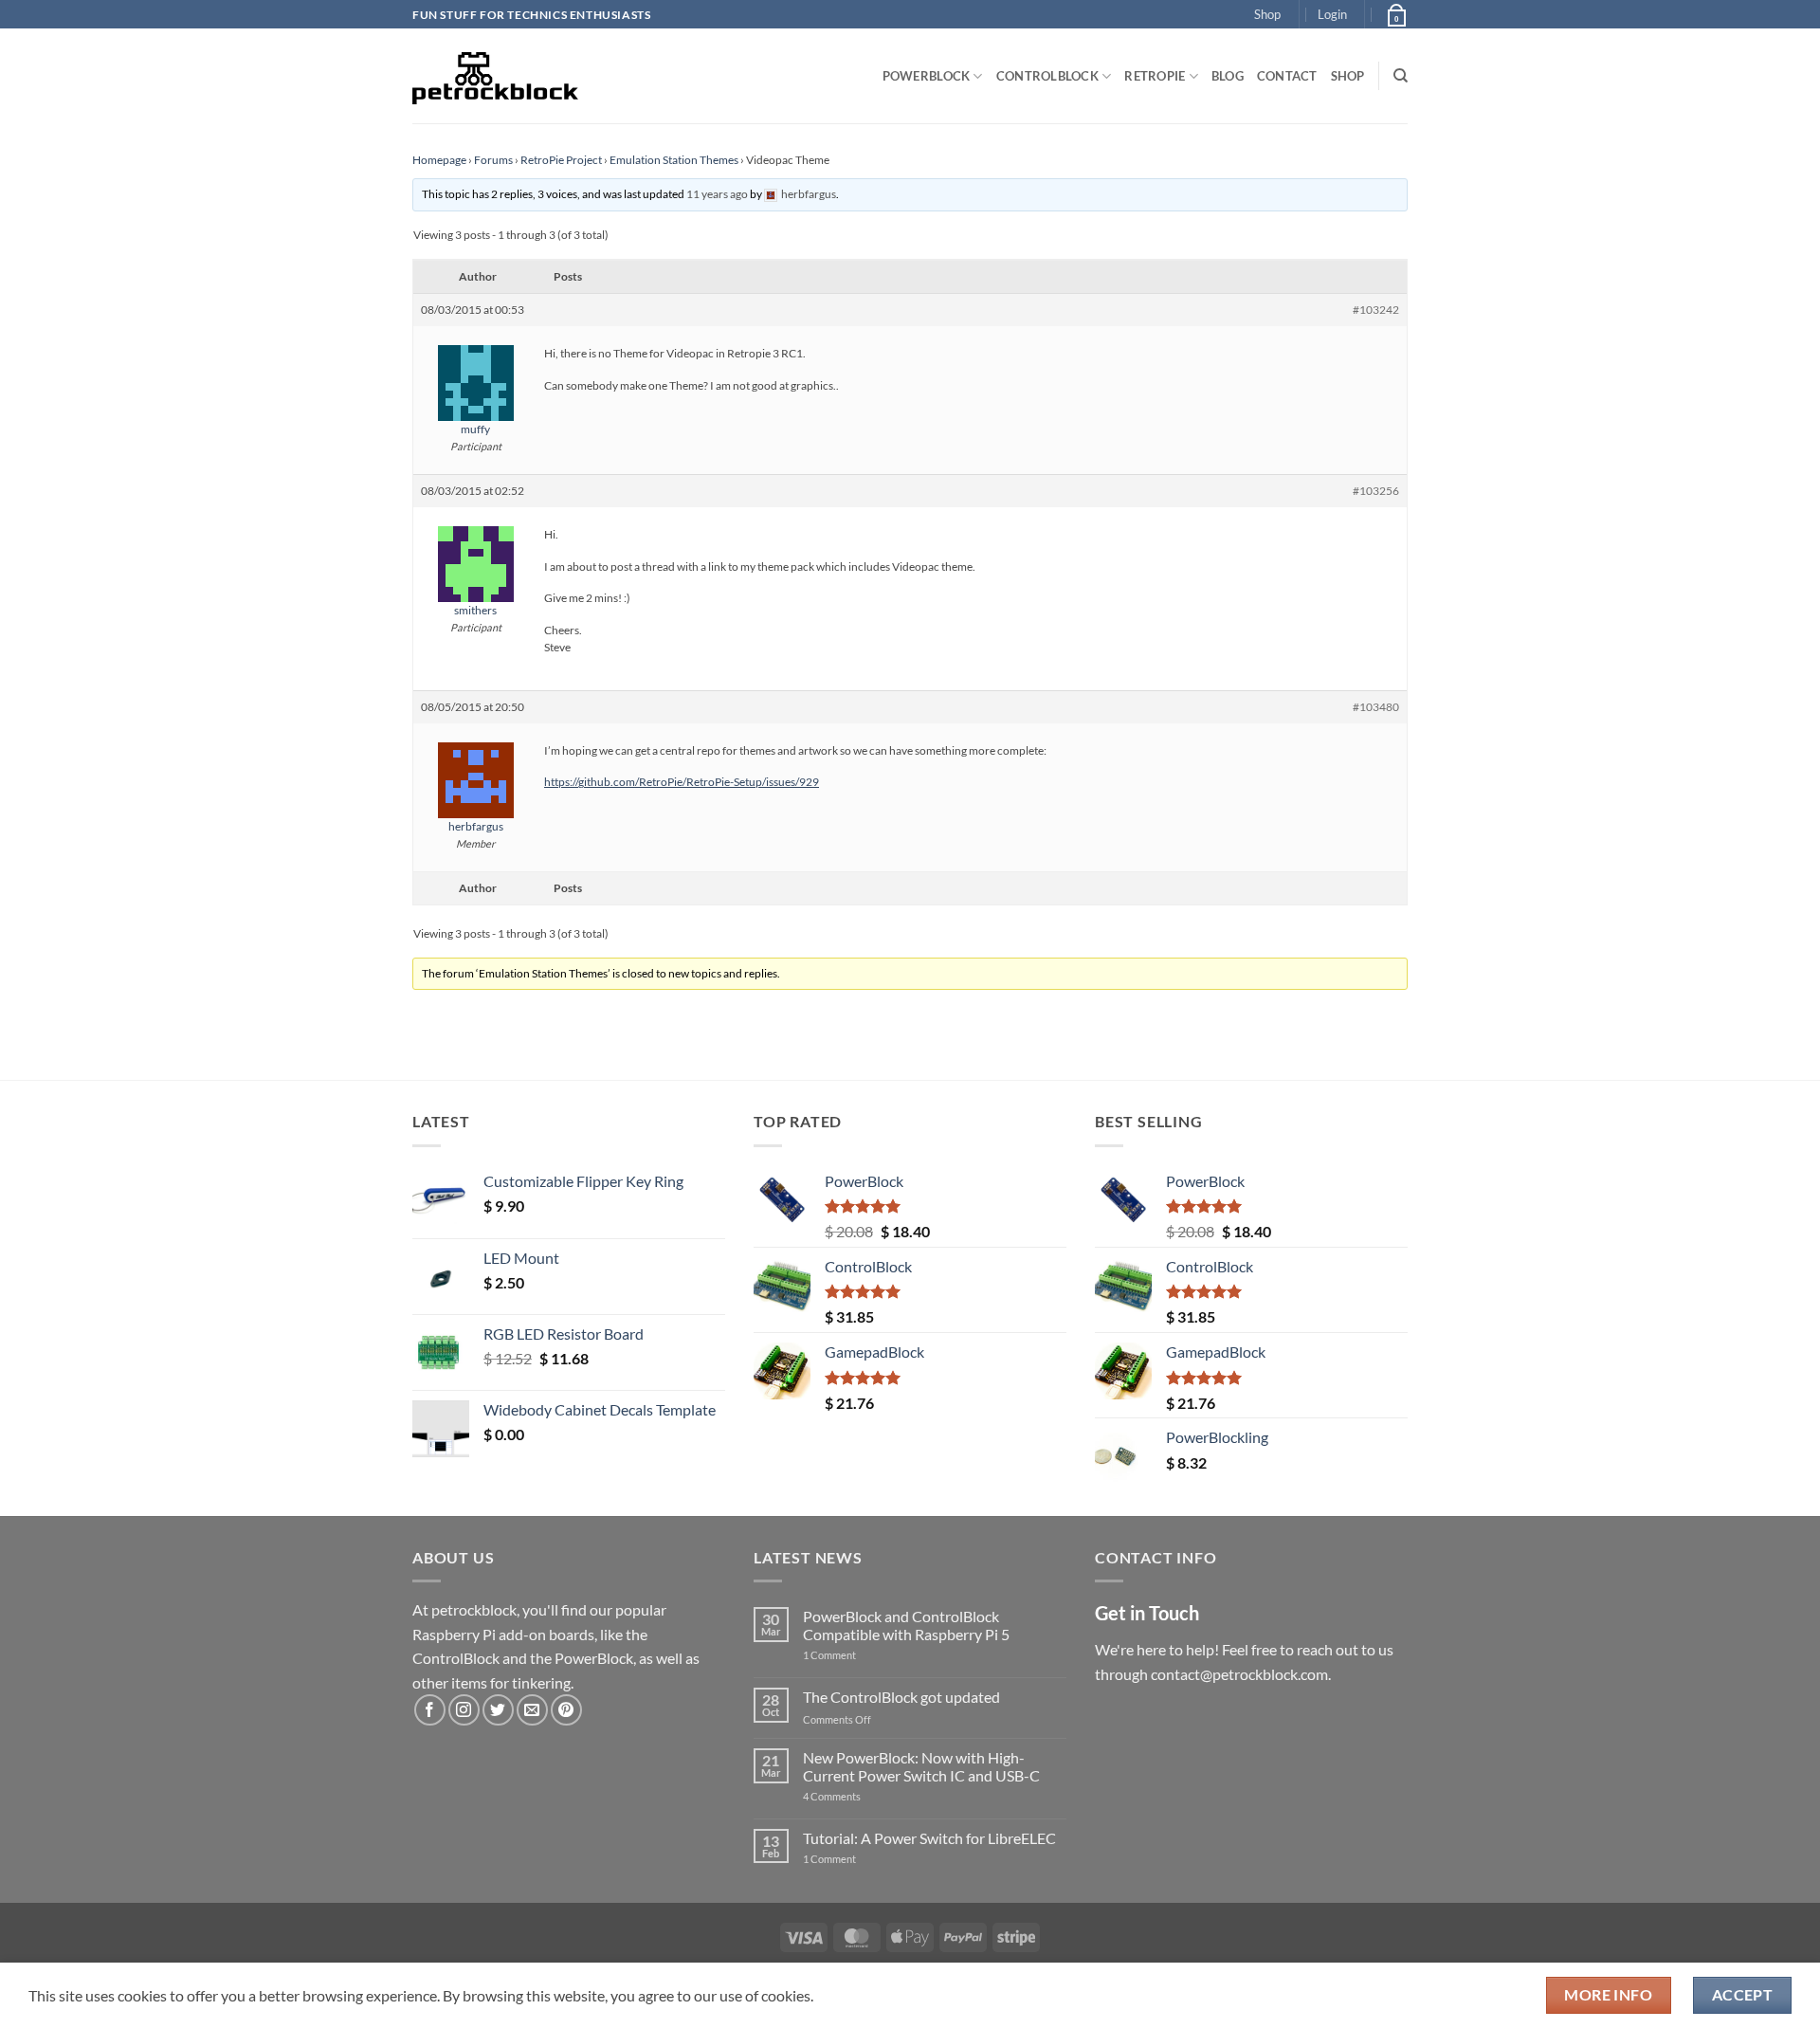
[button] (1332, 14)
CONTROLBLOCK (1047, 76)
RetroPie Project (561, 160)
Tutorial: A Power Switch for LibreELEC (929, 1838)
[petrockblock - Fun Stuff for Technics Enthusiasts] (496, 76)
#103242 (1376, 310)
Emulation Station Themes (674, 160)
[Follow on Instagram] (464, 1710)
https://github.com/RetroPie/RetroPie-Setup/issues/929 (682, 782)
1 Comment (859, 1655)
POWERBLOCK (927, 76)
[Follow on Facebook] (430, 1710)
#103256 (1376, 491)
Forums (493, 160)
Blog (1228, 76)
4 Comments (860, 1796)
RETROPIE (1155, 76)
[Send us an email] (532, 1710)
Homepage (439, 160)
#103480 (1376, 707)
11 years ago (717, 194)
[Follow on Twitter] (498, 1710)
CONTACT (1287, 76)
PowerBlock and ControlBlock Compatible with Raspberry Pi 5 (906, 1625)
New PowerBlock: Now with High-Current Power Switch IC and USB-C (921, 1766)
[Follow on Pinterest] (566, 1710)
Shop (1267, 14)
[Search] (1401, 76)
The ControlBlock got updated (901, 1697)
